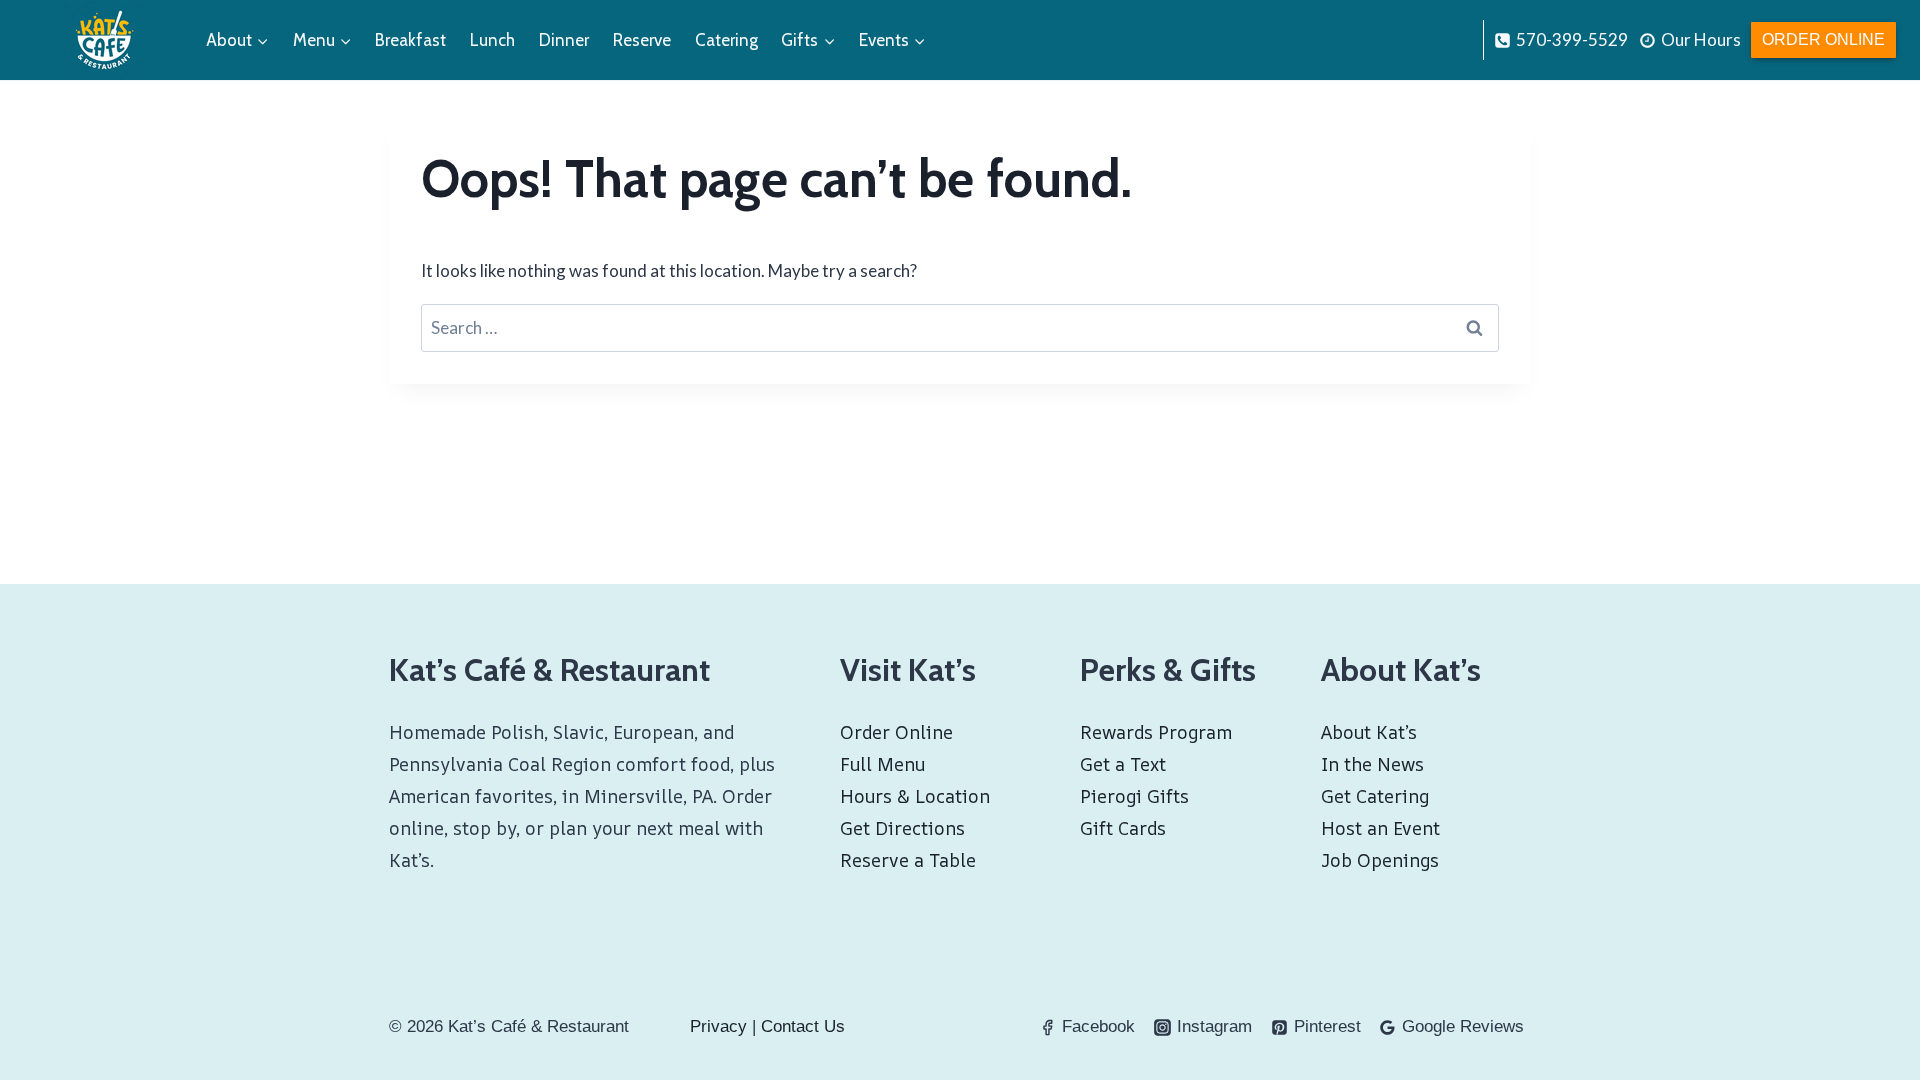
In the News (1372, 764)
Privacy (718, 1026)
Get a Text (1123, 764)
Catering (726, 40)
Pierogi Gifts (1134, 796)
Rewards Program (1156, 732)
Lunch (492, 40)
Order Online (1823, 39)
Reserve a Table (908, 860)
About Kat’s (1369, 732)
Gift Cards (1123, 828)
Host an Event (1380, 828)
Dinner (564, 40)
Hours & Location (915, 796)
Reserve (642, 40)
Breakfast (410, 40)
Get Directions (902, 828)
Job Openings (1380, 860)
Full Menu (882, 764)
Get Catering (1375, 796)
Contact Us (803, 1026)
